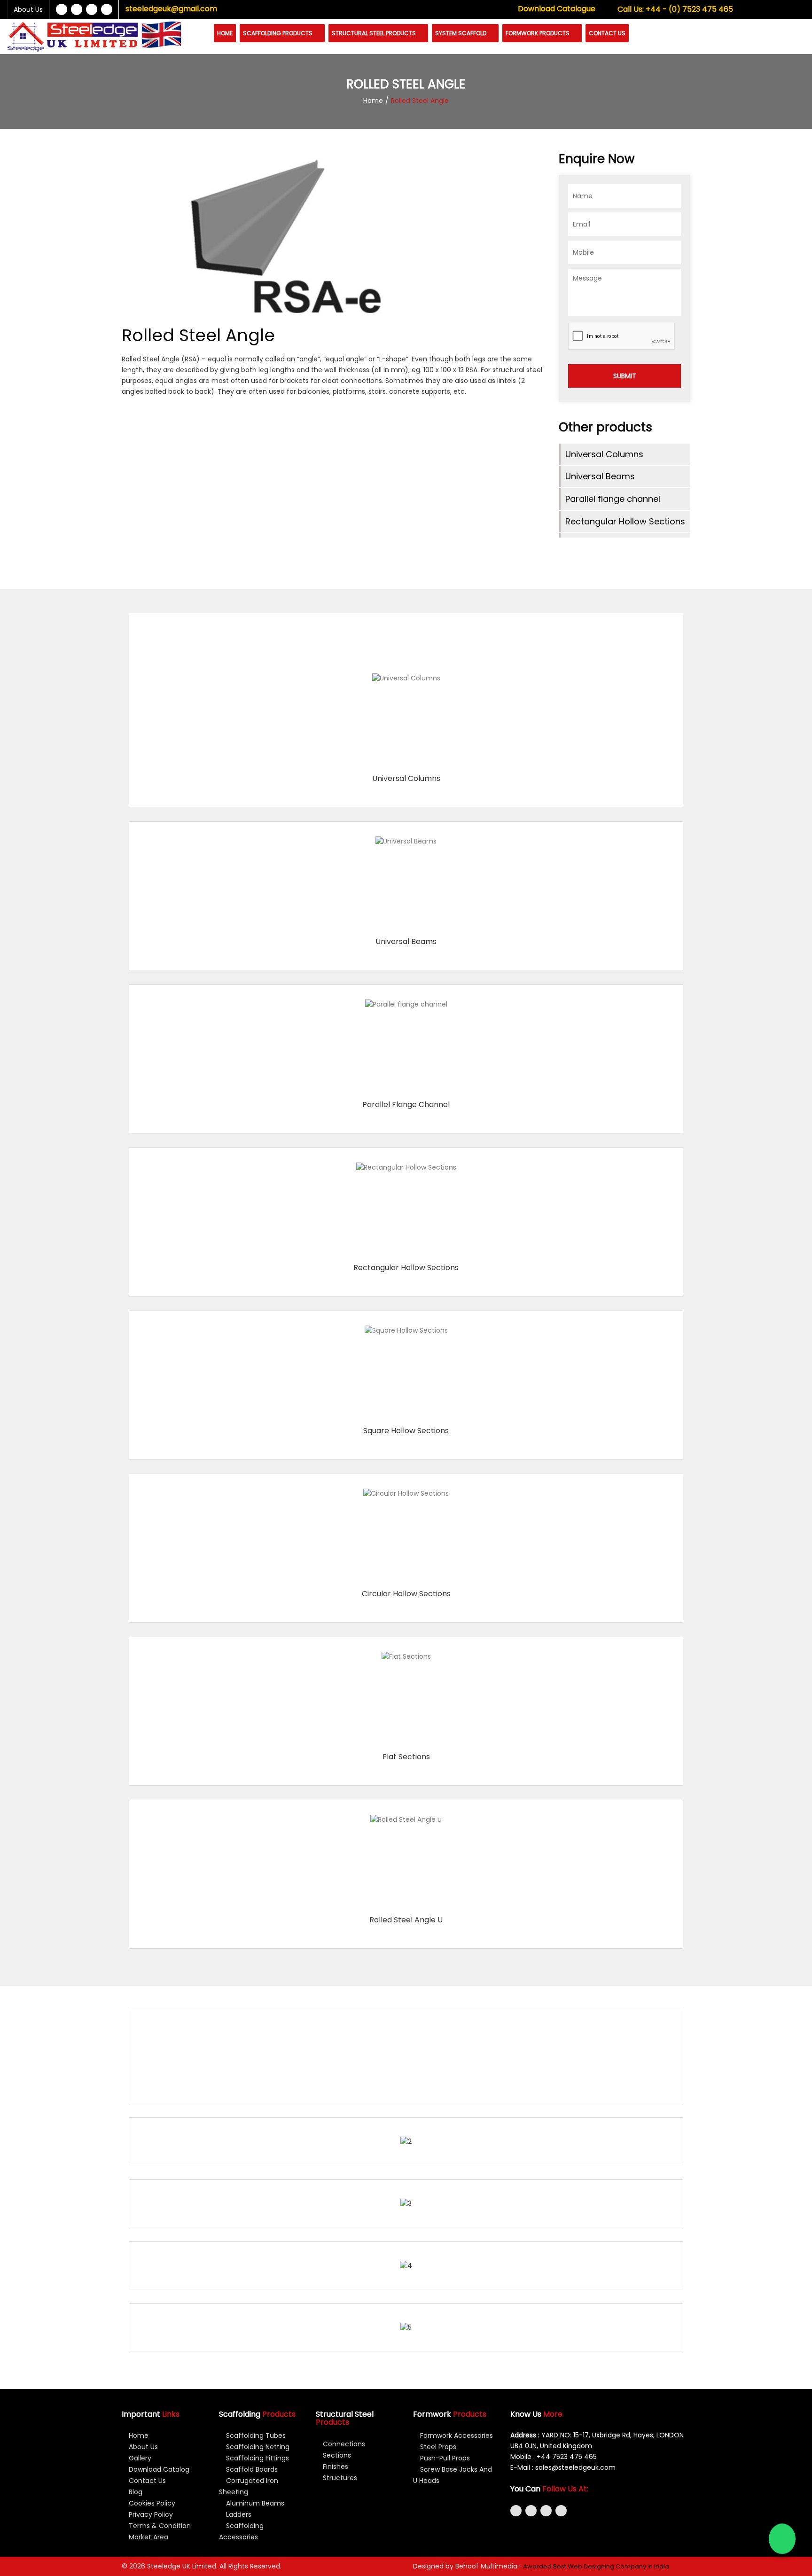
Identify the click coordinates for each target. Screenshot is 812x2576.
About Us (28, 9)
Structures (339, 2478)
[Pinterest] (561, 2511)
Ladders (238, 2514)
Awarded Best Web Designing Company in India (596, 2566)
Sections (336, 2455)
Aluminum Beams (254, 2503)
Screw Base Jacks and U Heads (453, 2475)
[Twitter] (77, 9)
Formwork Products (538, 33)
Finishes (335, 2467)
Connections (343, 2444)
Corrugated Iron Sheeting (249, 2486)
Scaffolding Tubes (255, 2435)
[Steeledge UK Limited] (73, 36)
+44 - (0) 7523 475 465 (675, 9)
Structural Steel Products (375, 33)
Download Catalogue (557, 9)
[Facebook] (62, 9)
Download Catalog (158, 2469)
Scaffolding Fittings (257, 2458)
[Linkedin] (92, 9)
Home (225, 33)
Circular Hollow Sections (406, 1594)
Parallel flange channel (613, 499)
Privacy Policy (150, 2514)
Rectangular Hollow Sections (625, 521)
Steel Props (437, 2447)
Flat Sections (406, 1757)
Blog (135, 2492)
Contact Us (607, 33)
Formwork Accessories (456, 2435)
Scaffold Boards (251, 2469)
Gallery (139, 2458)
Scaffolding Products (278, 33)
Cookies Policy (151, 2503)
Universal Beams (600, 476)
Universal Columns (604, 454)
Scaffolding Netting (257, 2447)
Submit (625, 376)
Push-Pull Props (444, 2458)
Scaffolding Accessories (241, 2531)
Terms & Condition (159, 2526)
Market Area (148, 2537)
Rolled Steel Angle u (406, 1920)
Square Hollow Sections (406, 1431)
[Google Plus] (107, 9)
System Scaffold (461, 33)
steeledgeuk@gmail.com (171, 9)
